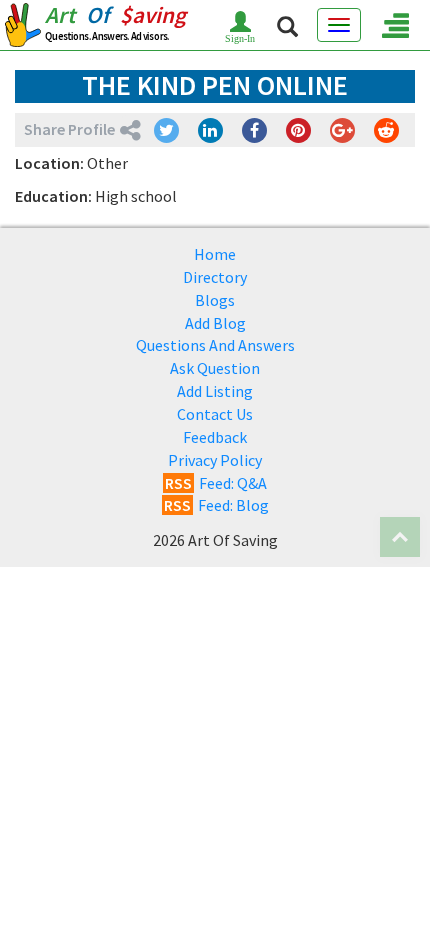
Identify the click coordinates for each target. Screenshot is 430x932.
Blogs (215, 300)
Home (215, 254)
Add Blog (215, 323)
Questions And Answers (215, 345)
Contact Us (215, 414)
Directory (215, 277)
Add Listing (215, 391)
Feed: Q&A (216, 483)
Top (400, 537)
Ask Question (215, 368)
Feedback (215, 437)
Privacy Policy (215, 460)
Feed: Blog (216, 505)
